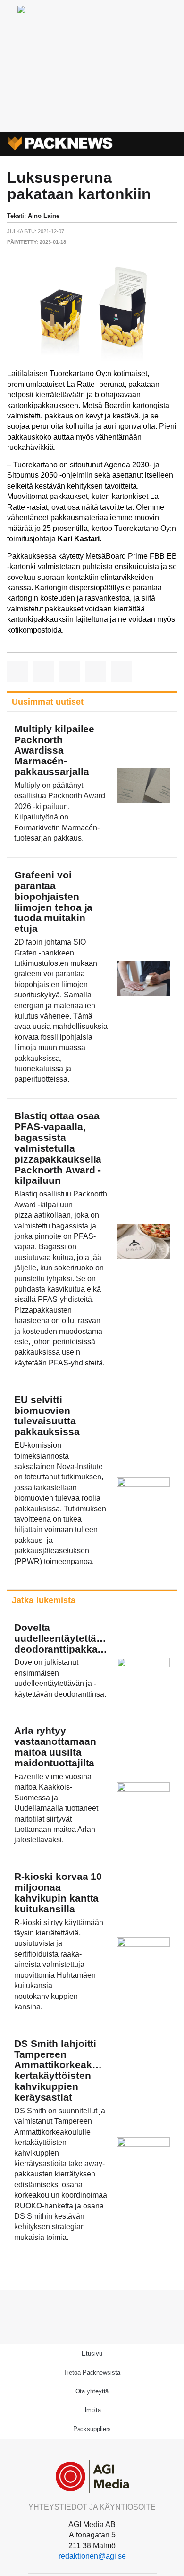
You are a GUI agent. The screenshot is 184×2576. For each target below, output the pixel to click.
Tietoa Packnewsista (92, 2372)
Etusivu (92, 2354)
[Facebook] (92, 2309)
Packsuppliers (92, 2429)
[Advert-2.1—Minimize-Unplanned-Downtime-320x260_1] (92, 12)
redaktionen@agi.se (92, 2556)
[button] (154, 144)
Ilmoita (92, 2410)
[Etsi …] (171, 144)
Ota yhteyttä (92, 2391)
